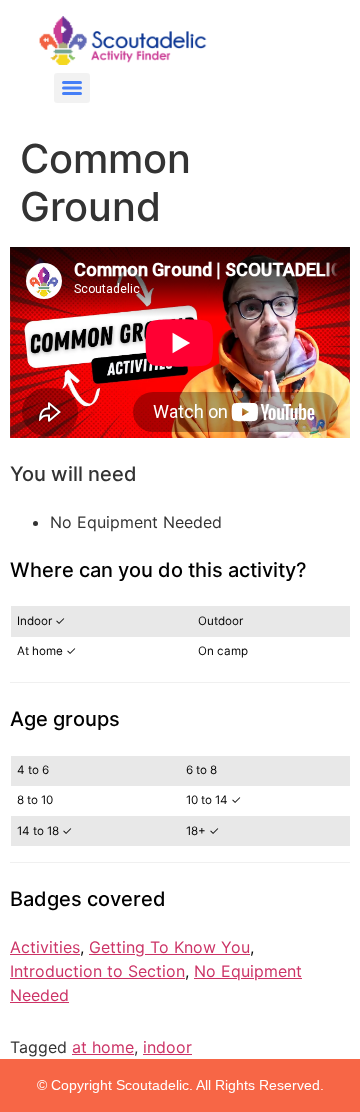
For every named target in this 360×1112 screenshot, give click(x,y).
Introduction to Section (97, 971)
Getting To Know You (169, 947)
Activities (45, 947)
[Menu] (72, 88)
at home (103, 1047)
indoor (167, 1047)
